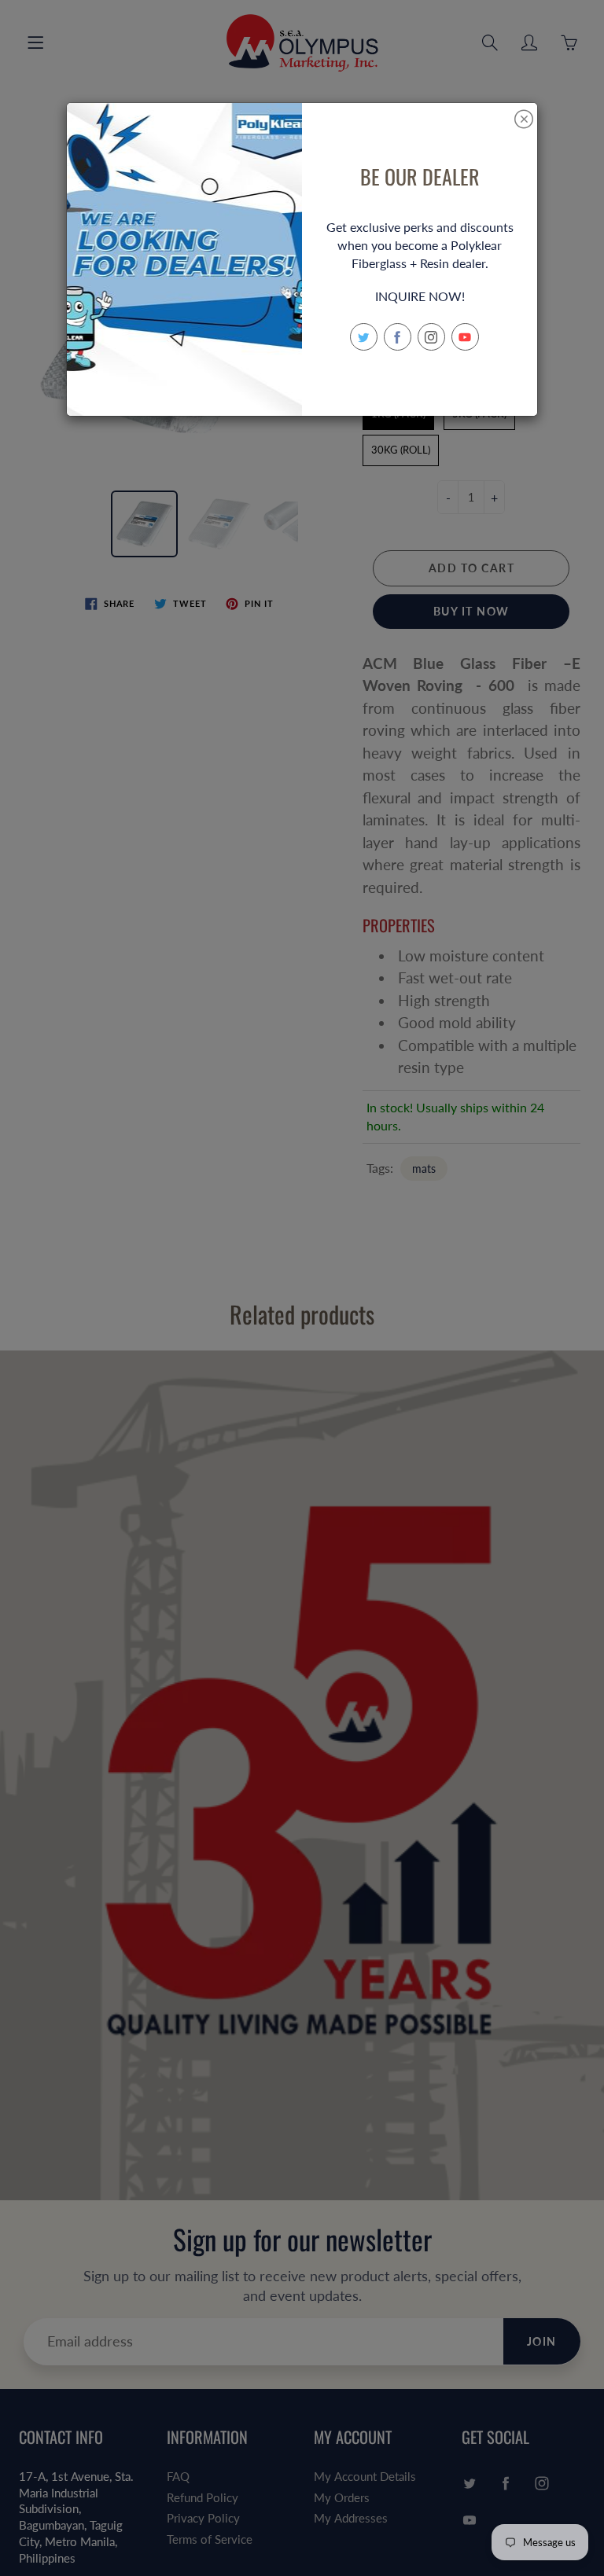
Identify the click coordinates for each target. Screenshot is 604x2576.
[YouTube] (465, 337)
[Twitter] (364, 337)
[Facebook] (398, 337)
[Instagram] (431, 337)
